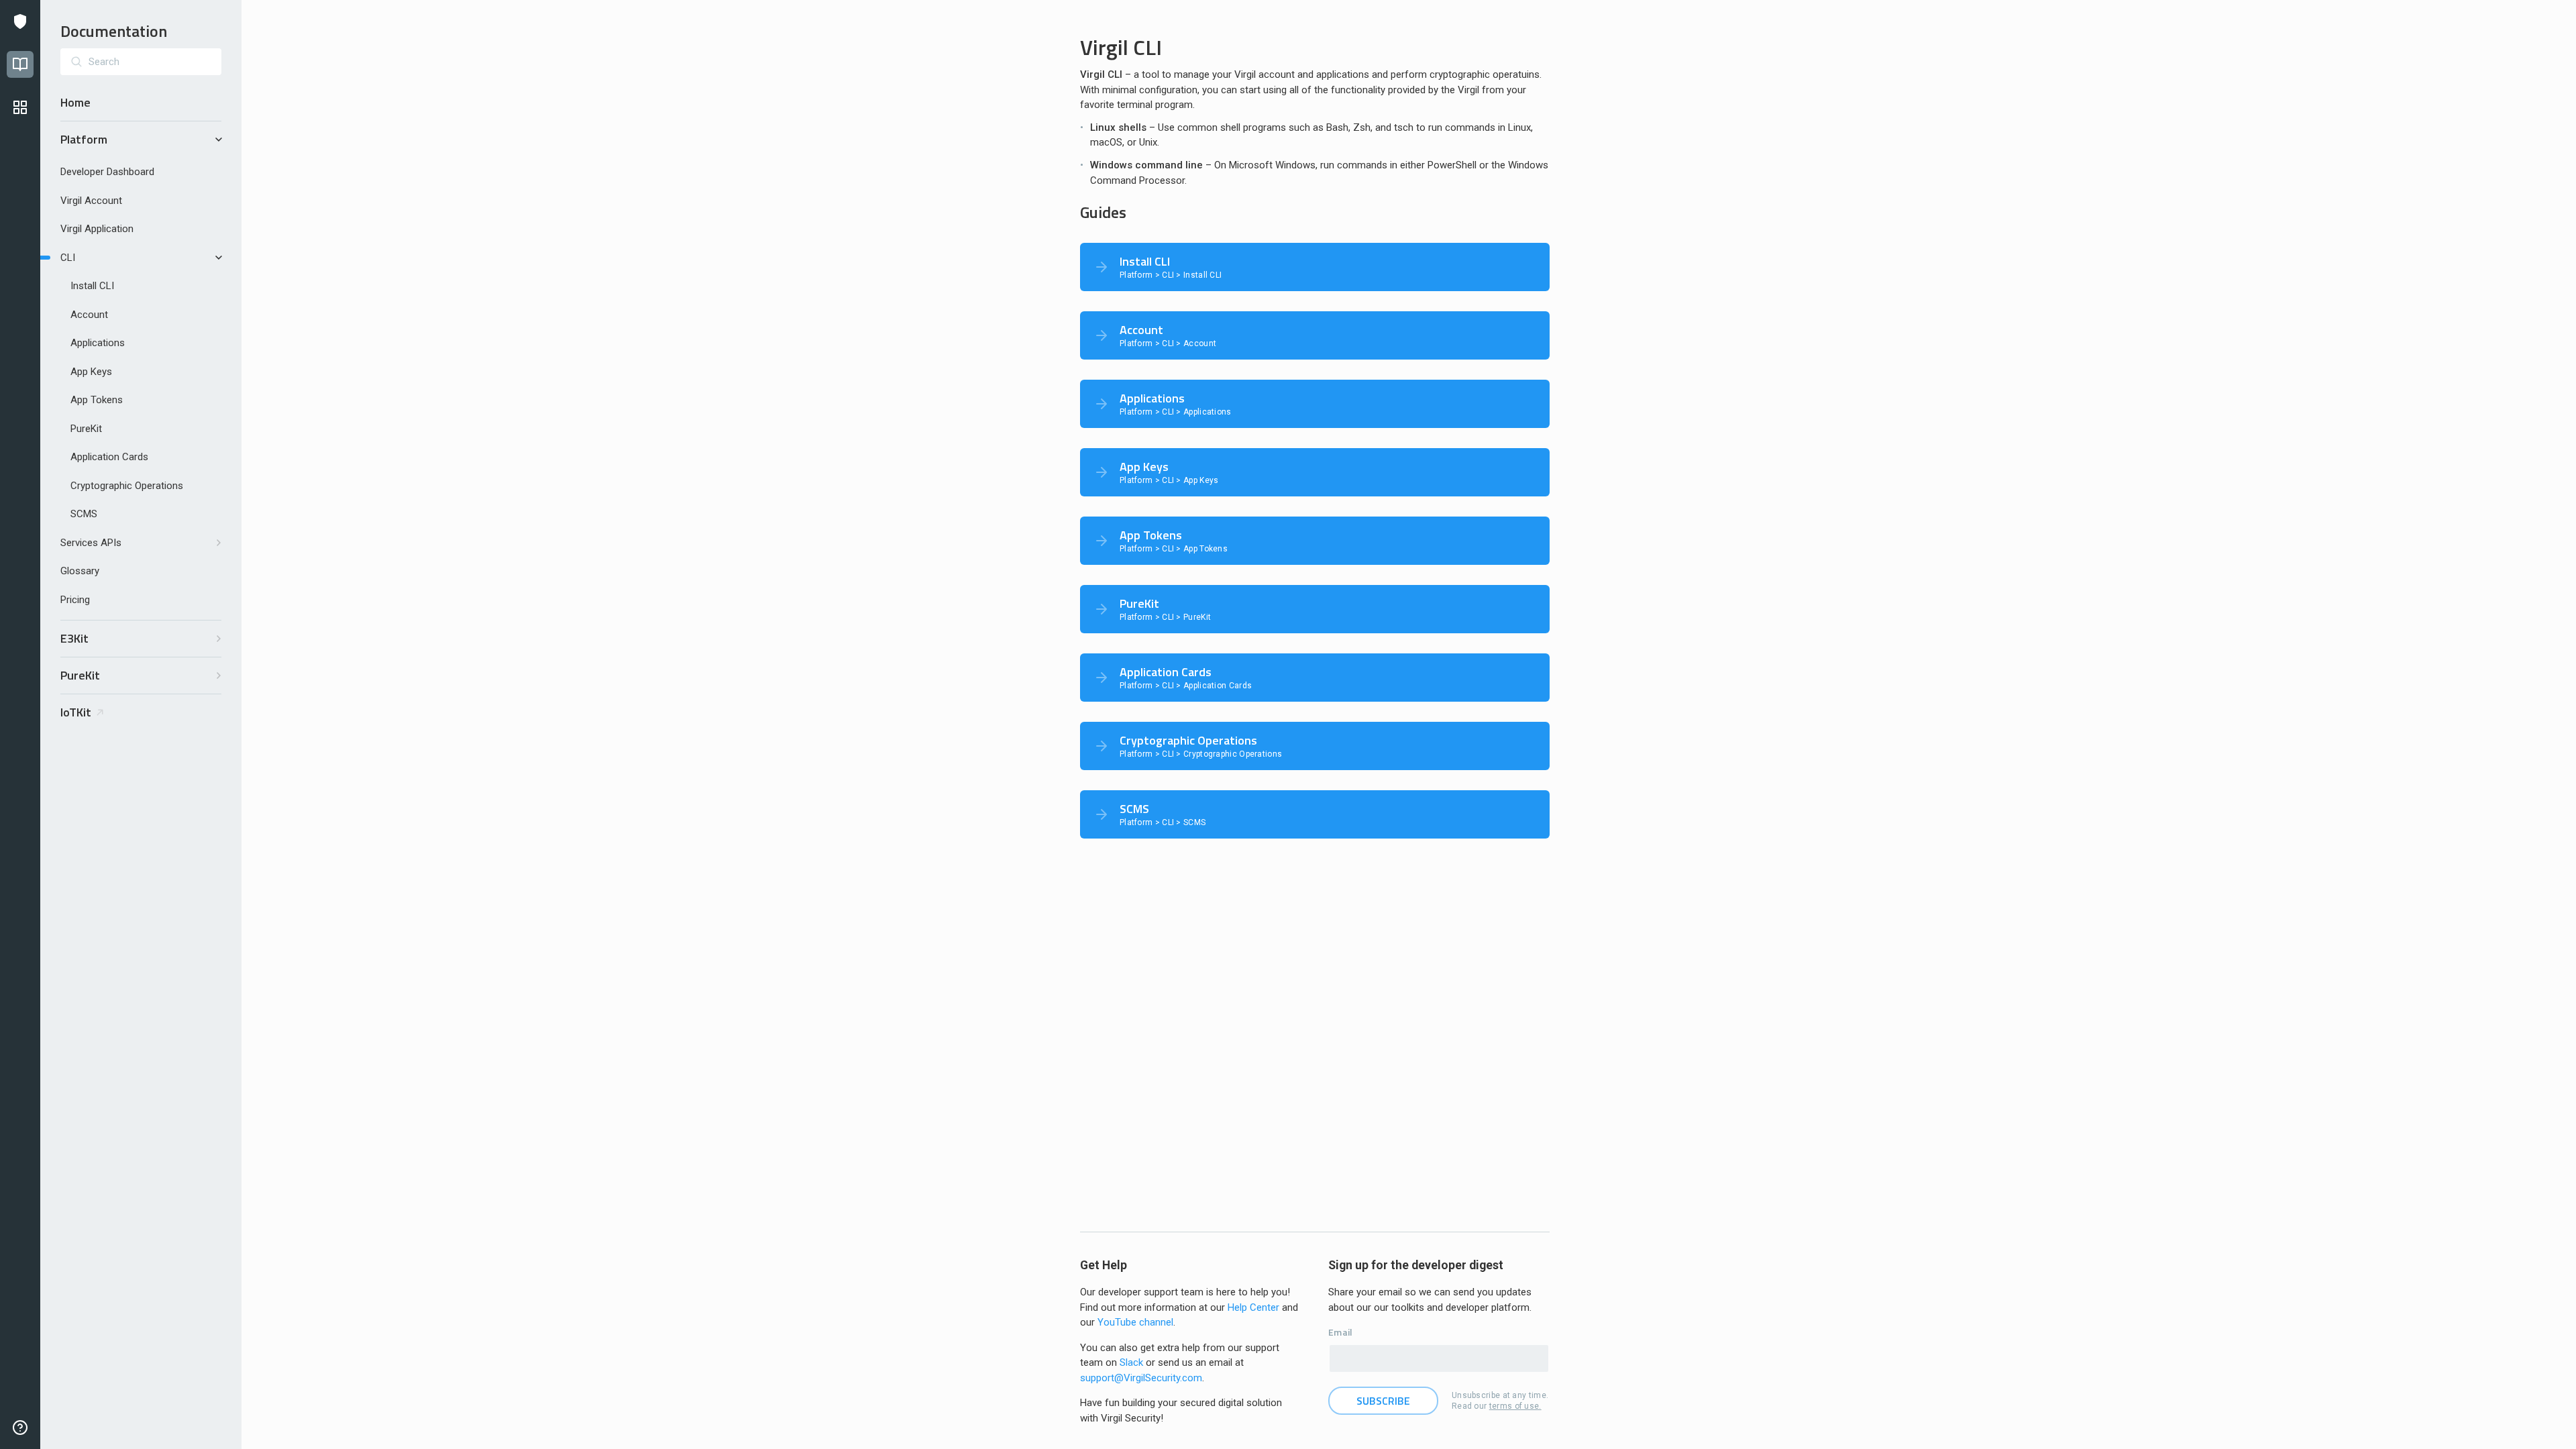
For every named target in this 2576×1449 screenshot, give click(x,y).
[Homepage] (20, 21)
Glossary (80, 571)
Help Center (1253, 1307)
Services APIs (91, 543)
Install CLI (92, 286)
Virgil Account (91, 201)
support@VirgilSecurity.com (1141, 1378)
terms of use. (1515, 1406)
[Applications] (20, 107)
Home (75, 102)
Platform (84, 139)
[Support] (20, 1428)
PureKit (86, 429)
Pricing (75, 600)
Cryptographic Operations (127, 486)
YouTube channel (1135, 1322)
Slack (1131, 1362)
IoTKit (76, 712)
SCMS (84, 514)
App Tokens (97, 400)
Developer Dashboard (107, 172)
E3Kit (74, 638)
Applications (98, 343)
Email (1341, 1332)
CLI (68, 258)
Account (89, 315)
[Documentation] (20, 64)
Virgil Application (97, 229)
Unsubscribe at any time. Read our (1500, 1401)
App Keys (91, 372)
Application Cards (109, 457)
